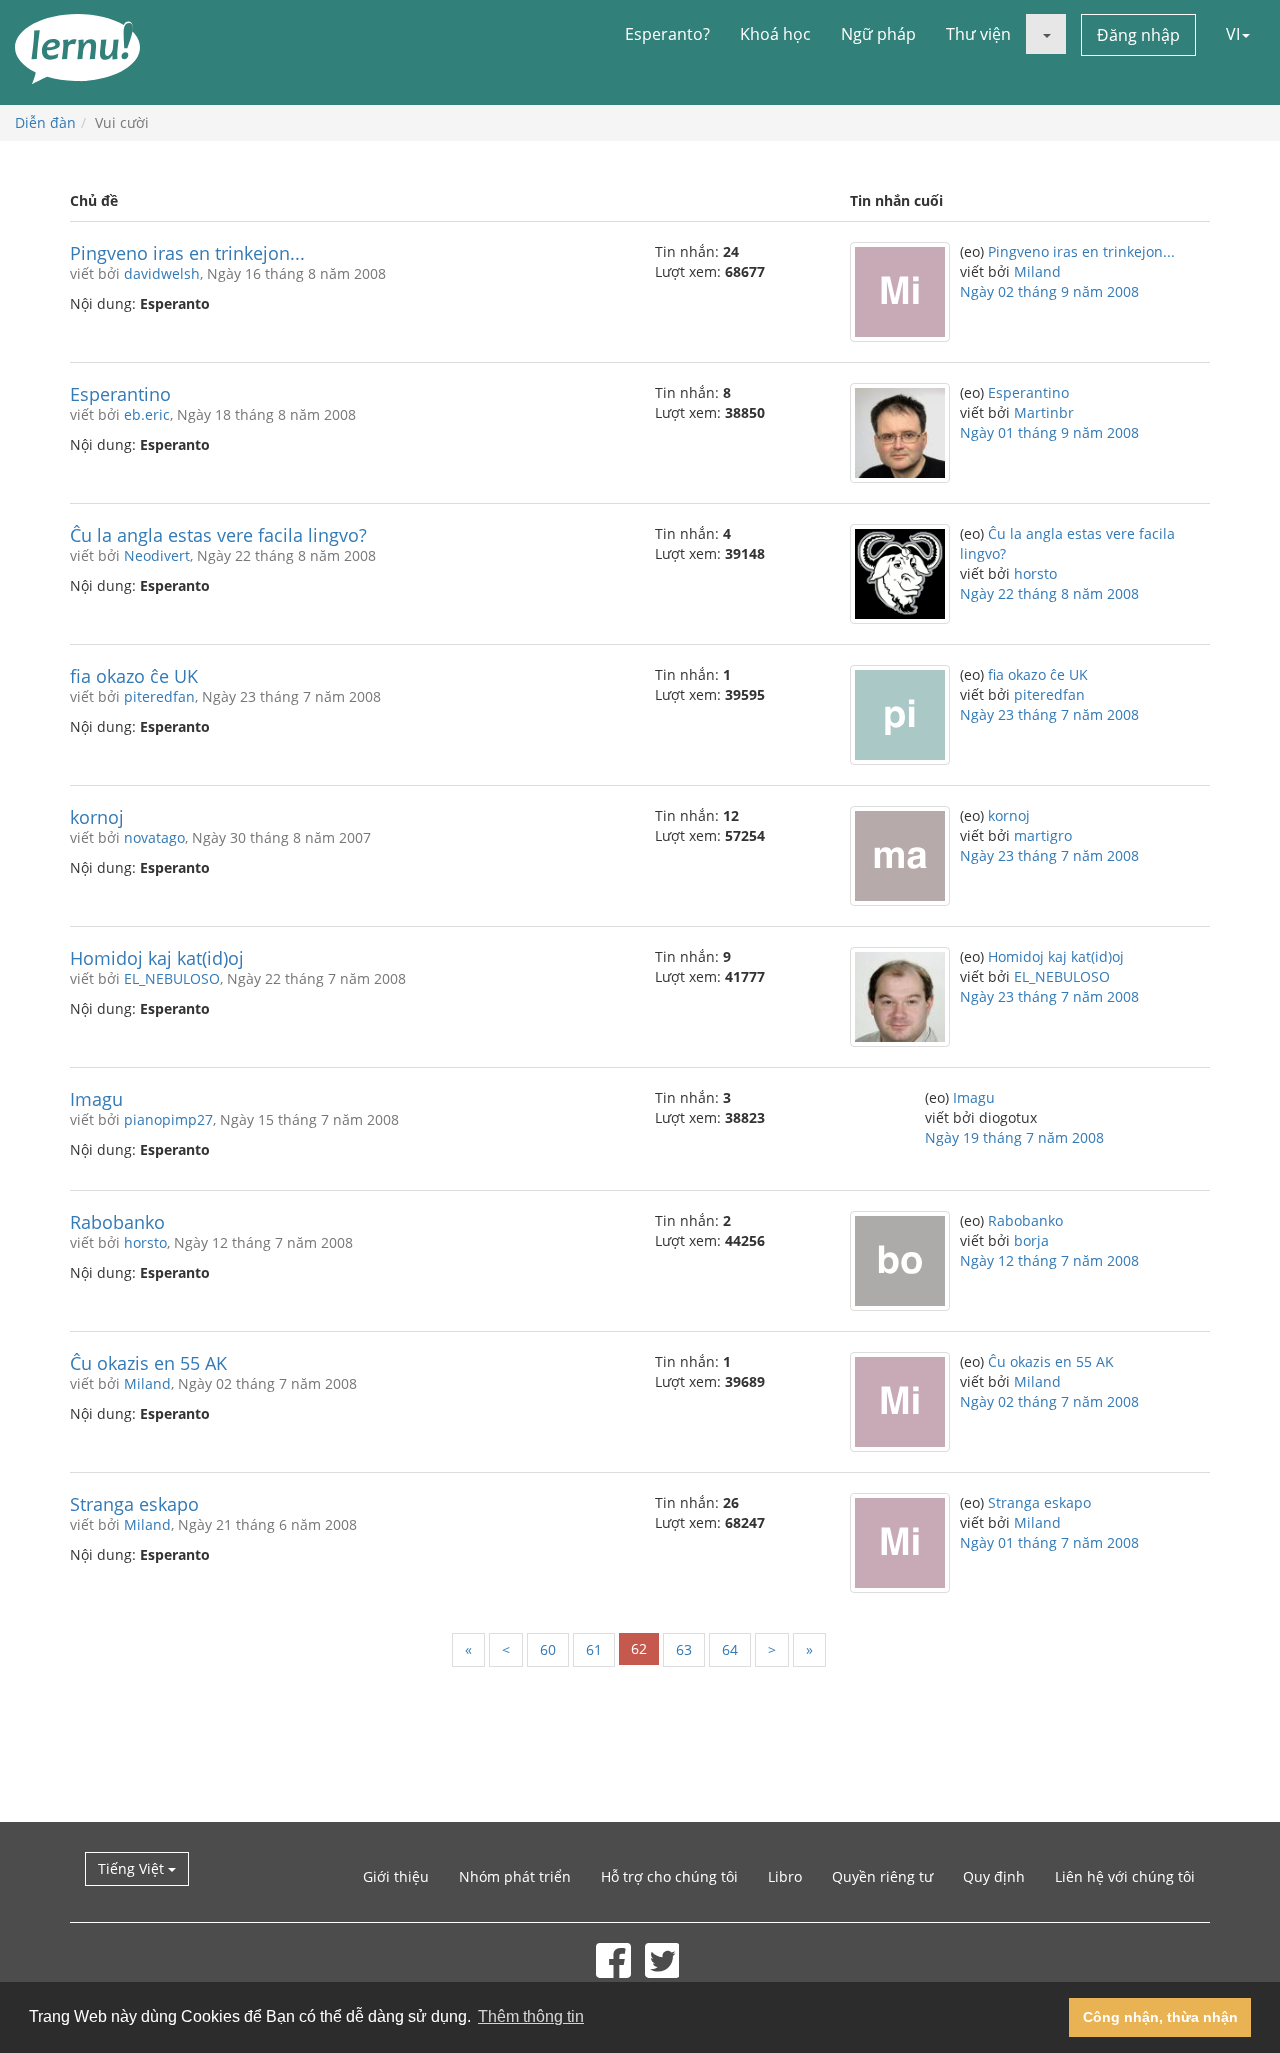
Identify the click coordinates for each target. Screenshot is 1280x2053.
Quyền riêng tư (882, 1876)
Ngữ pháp (878, 34)
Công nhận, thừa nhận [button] (1160, 2017)
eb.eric (147, 414)
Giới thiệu (396, 1876)
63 (684, 1649)
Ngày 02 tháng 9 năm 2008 (1049, 291)
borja (1031, 1240)
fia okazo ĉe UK (134, 676)
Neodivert (157, 555)
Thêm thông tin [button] (531, 2016)
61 (594, 1649)
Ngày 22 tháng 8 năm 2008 (1049, 593)
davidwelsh (162, 273)
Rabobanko (117, 1222)
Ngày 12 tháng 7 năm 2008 (1049, 1260)
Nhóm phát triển (515, 1876)
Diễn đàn (45, 122)
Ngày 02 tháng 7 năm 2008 (1049, 1401)
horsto (1035, 573)
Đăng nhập (1138, 35)
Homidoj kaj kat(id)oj (157, 958)
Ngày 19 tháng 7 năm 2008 (1014, 1137)
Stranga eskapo (134, 1504)
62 (639, 1648)
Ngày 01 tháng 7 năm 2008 (1049, 1542)
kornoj (97, 817)
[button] (1046, 34)
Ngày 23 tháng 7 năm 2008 (1049, 714)
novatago (154, 837)
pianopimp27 (168, 1119)
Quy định (994, 1876)
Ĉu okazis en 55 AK (148, 1363)
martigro (1043, 835)
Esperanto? (667, 34)
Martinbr (1044, 412)
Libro (785, 1876)
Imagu (96, 1099)
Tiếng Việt (133, 1868)
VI (1233, 34)
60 (548, 1649)
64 (730, 1649)
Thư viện (978, 34)
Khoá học (775, 34)
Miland (1037, 271)
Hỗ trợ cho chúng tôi (669, 1876)
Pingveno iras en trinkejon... (187, 253)
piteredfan (159, 696)
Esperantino (120, 394)
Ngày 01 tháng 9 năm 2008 (1049, 432)
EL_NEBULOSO (172, 978)
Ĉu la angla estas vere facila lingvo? (218, 535)
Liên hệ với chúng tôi (1125, 1876)
